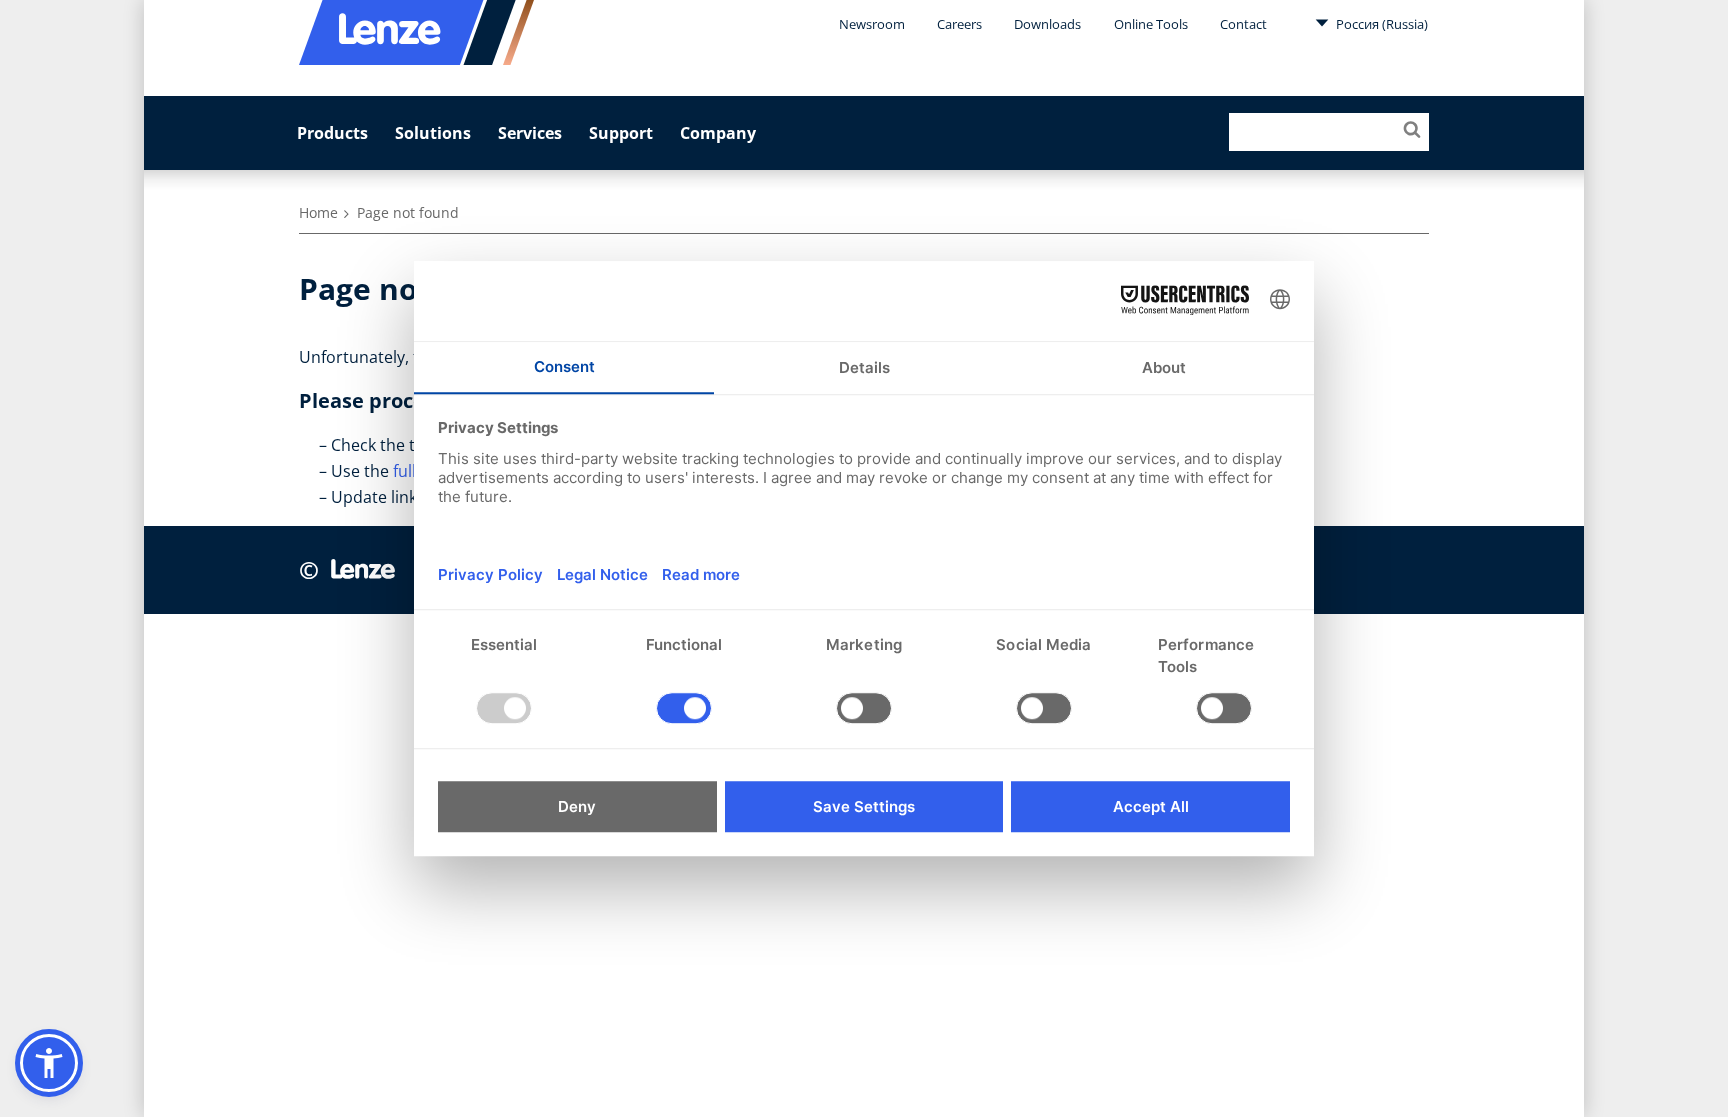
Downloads (1047, 24)
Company (718, 133)
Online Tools (1151, 24)
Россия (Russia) (1380, 24)
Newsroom (872, 24)
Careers (959, 24)
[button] (49, 1063)
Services (530, 133)
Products (332, 133)
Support (621, 133)
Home (318, 212)
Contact (1243, 24)
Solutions (433, 133)
